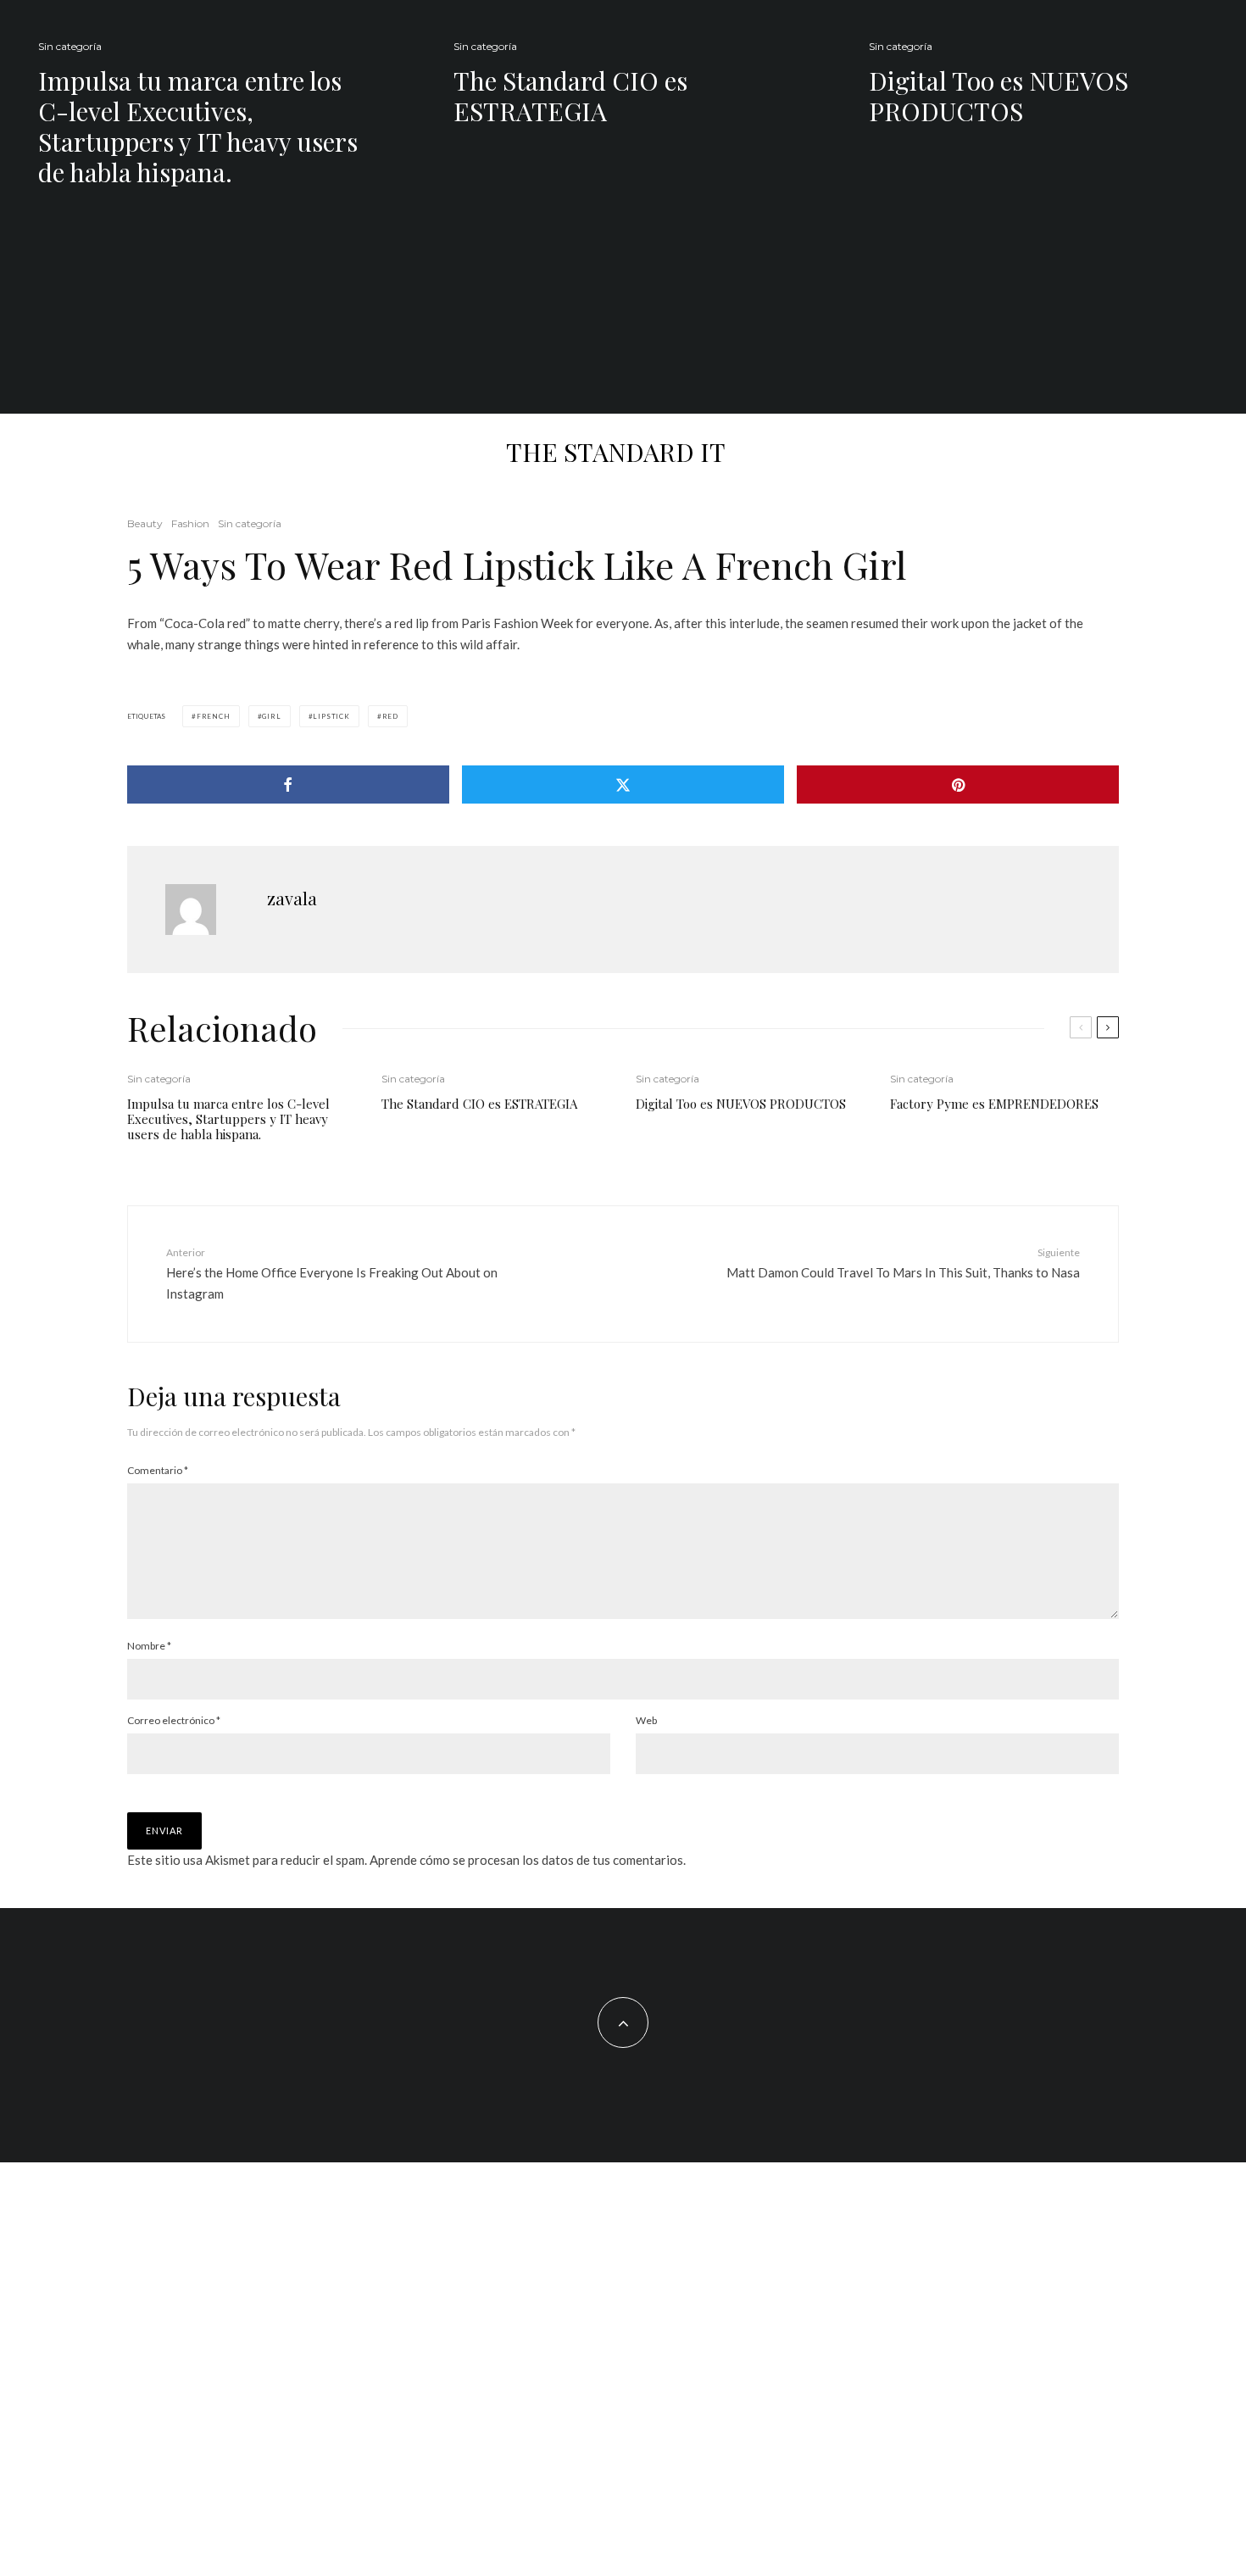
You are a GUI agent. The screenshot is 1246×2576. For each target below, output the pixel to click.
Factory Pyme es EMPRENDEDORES (994, 1104)
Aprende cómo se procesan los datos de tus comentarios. (528, 1860)
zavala (292, 898)
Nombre (149, 1646)
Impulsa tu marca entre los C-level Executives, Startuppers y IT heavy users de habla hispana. (198, 126)
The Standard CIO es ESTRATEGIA (570, 96)
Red (390, 716)
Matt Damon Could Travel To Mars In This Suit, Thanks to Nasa (903, 1263)
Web (646, 1720)
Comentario (158, 1470)
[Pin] (958, 784)
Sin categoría (70, 46)
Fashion (190, 523)
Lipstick (331, 716)
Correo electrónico (174, 1720)
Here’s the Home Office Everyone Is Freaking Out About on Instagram (332, 1273)
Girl (271, 716)
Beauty (145, 523)
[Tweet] (623, 784)
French (214, 716)
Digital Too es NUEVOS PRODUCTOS (998, 96)
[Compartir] (288, 784)
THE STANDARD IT (616, 452)
